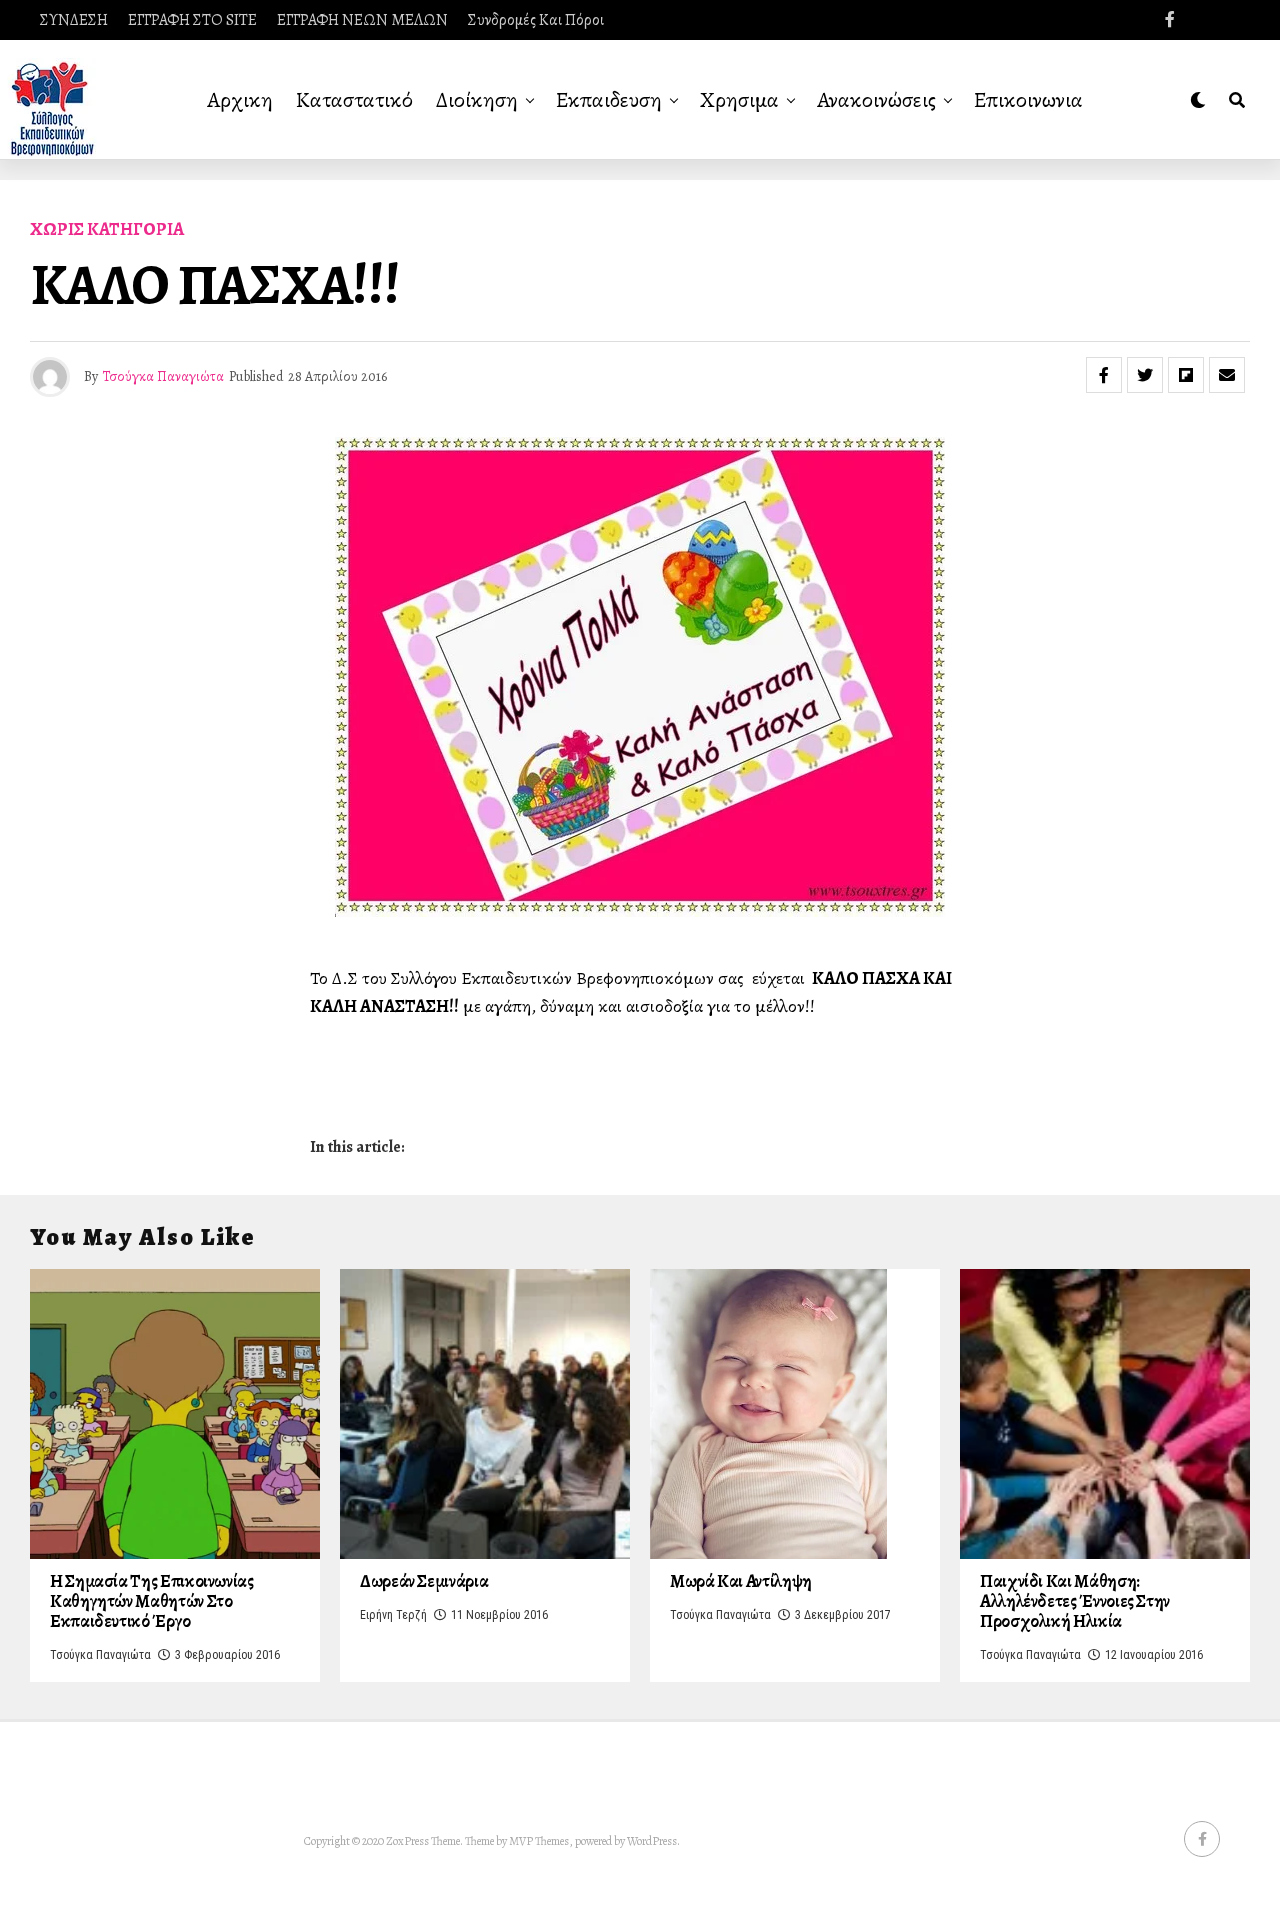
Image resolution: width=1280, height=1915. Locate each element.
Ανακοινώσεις (876, 100)
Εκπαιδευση (609, 100)
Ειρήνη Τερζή (393, 1615)
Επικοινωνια (1028, 100)
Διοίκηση (477, 100)
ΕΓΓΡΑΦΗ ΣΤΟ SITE (192, 20)
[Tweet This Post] (1145, 375)
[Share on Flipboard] (1186, 375)
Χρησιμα (739, 100)
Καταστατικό (354, 100)
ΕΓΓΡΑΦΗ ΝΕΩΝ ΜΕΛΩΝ (362, 20)
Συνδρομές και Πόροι (536, 20)
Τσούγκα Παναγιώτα (163, 376)
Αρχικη (240, 100)
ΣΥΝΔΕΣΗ (74, 20)
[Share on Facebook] (1104, 375)
